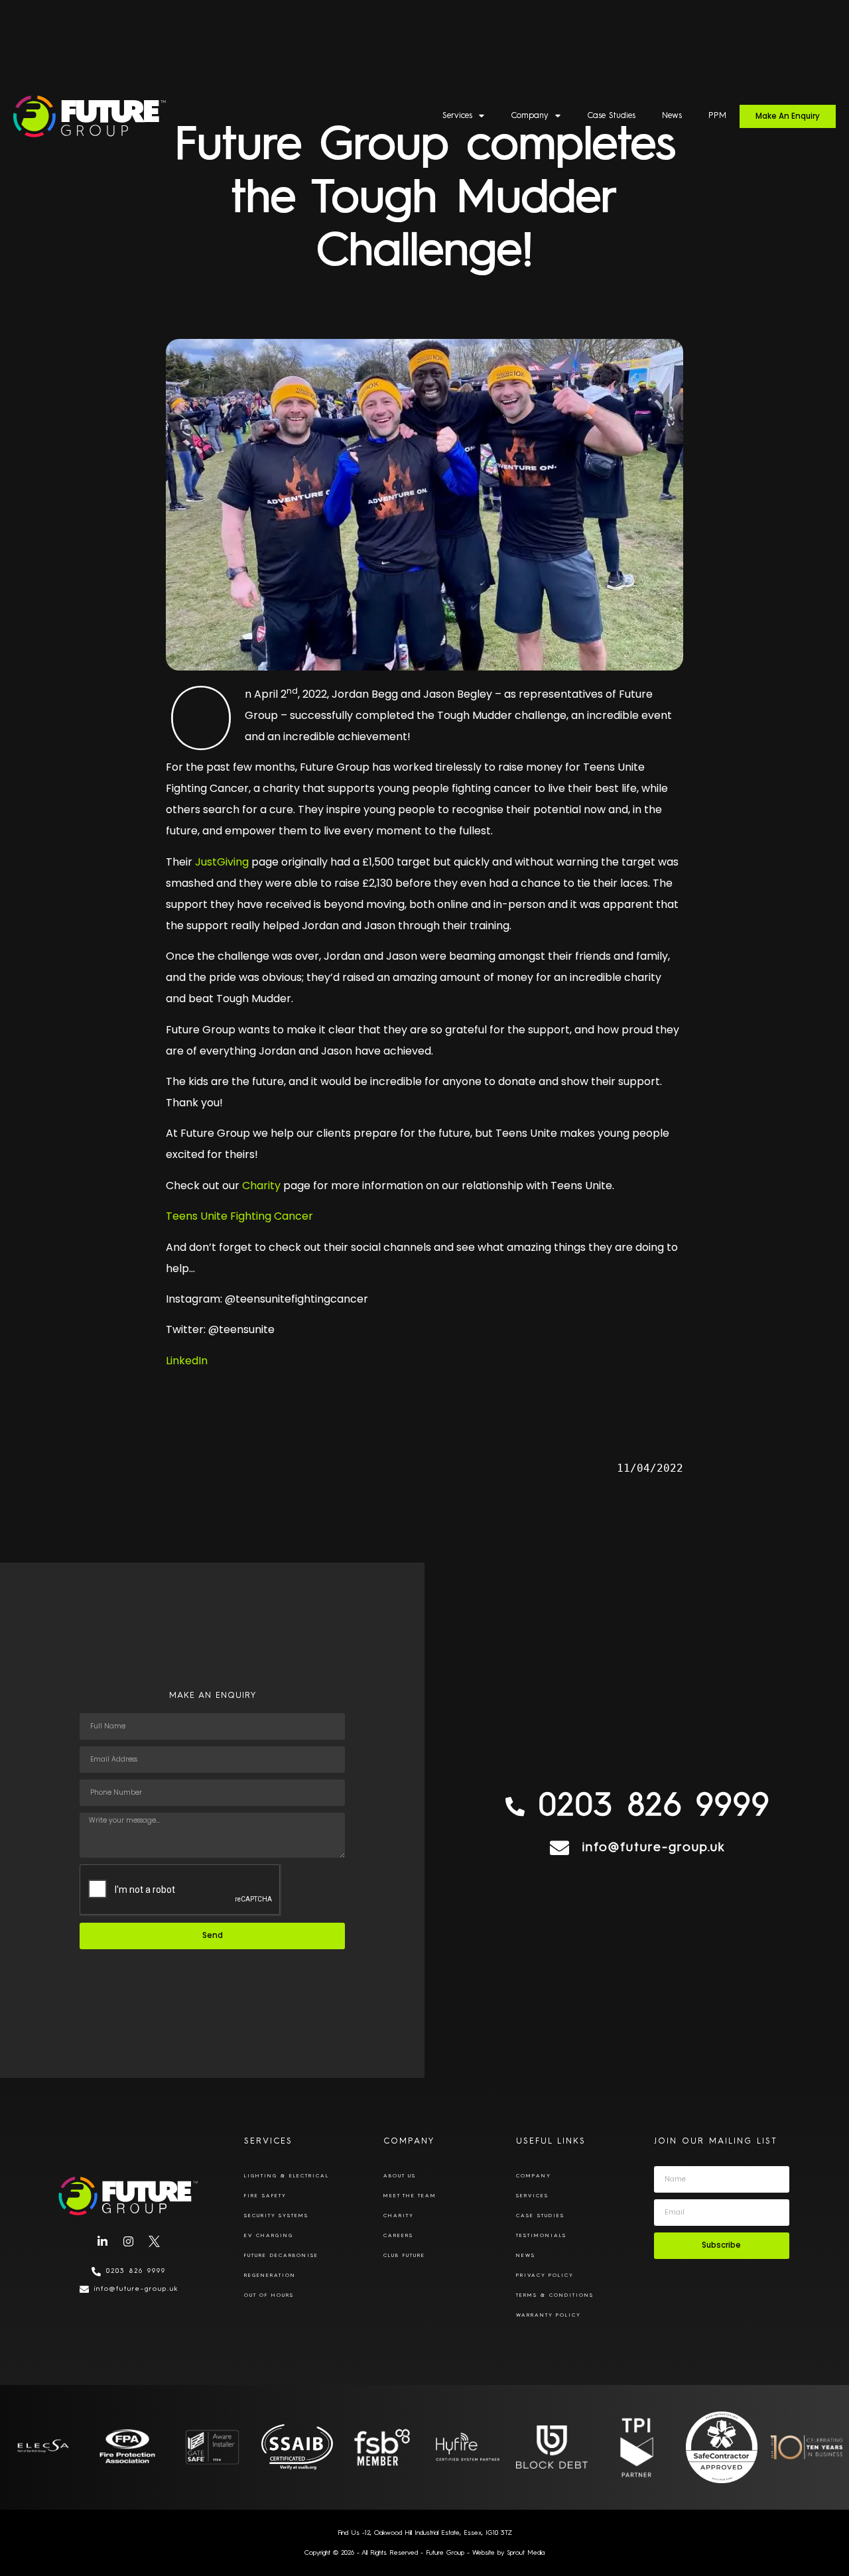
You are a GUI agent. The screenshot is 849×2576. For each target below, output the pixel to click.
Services (457, 116)
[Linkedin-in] (103, 2242)
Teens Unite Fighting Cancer (239, 1216)
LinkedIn (187, 1361)
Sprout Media (526, 2553)
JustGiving (222, 862)
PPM (717, 116)
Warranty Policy (549, 2315)
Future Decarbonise (281, 2256)
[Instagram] (129, 2242)
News (672, 116)
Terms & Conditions (555, 2295)
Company (530, 116)
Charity (261, 1186)
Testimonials (541, 2236)
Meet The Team (410, 2196)
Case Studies (611, 116)
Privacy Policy (545, 2276)
